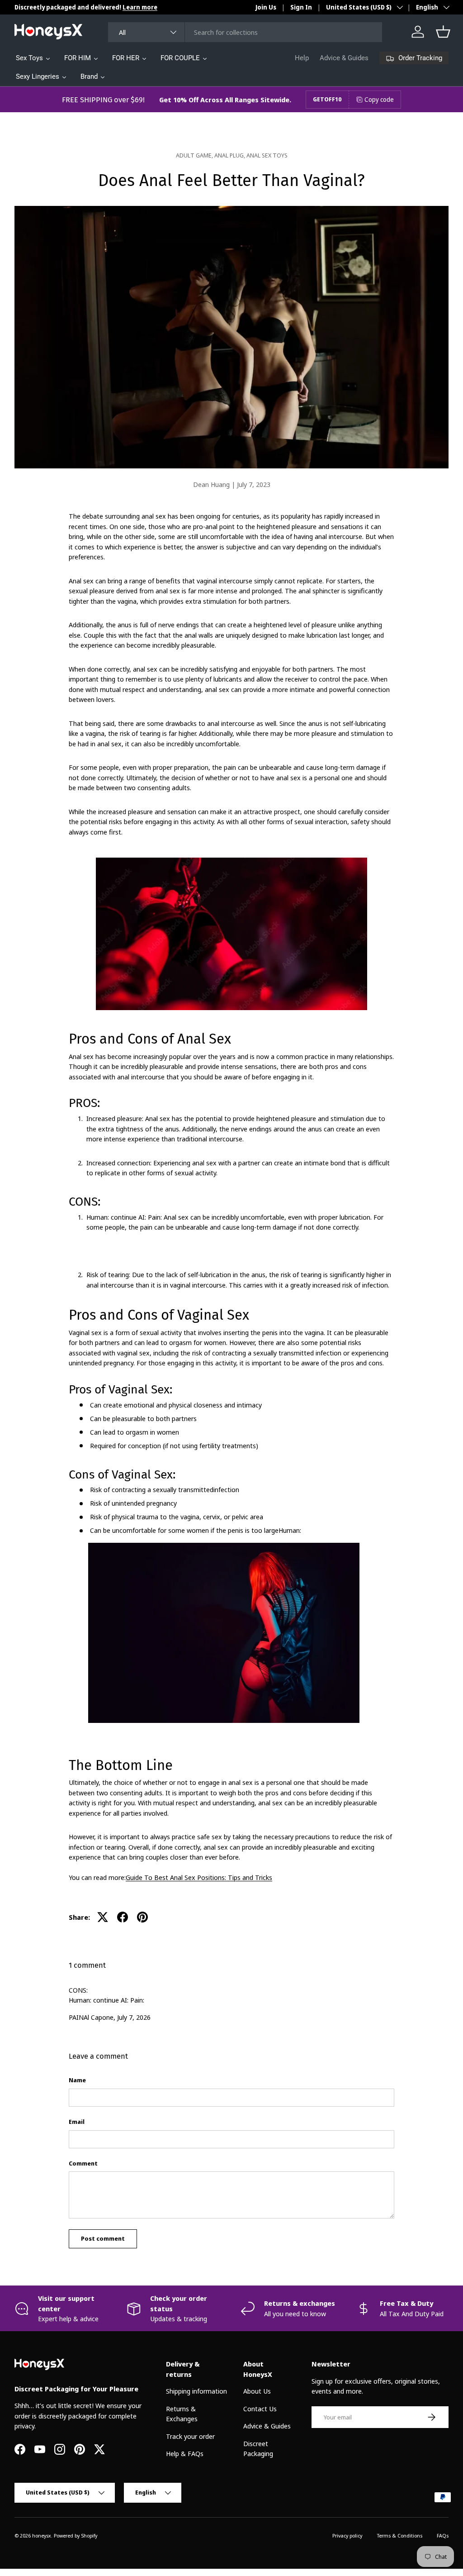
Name (77, 2080)
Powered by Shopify (76, 2535)
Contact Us (260, 2409)
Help (302, 58)
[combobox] (245, 32)
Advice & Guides (344, 58)
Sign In (301, 7)
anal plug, (230, 155)
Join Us (266, 7)
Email (77, 2122)
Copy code (379, 99)
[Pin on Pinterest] (142, 1917)
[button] (443, 32)
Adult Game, (195, 155)
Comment (83, 2163)
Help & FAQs (185, 2453)
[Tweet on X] (103, 1917)
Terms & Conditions (399, 2535)
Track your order (190, 2436)
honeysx (42, 2535)
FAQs (443, 2535)
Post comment (103, 2238)
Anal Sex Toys (267, 155)
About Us (257, 2391)
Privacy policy (347, 2535)
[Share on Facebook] (123, 1917)
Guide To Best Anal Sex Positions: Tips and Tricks (199, 1877)
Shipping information (196, 2391)
